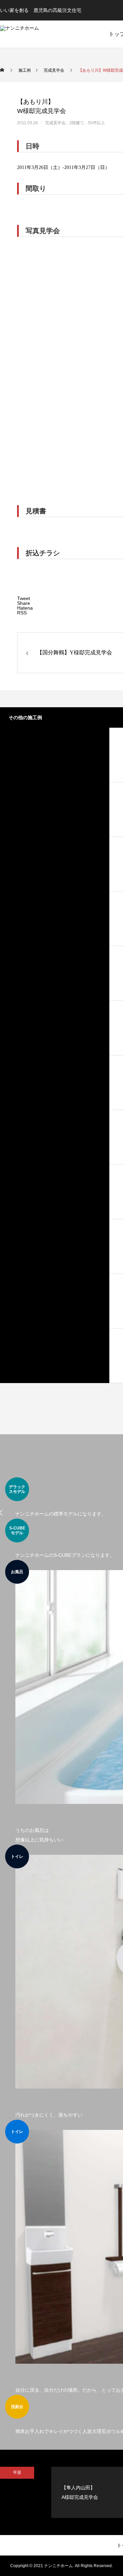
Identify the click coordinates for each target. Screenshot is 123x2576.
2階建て (77, 123)
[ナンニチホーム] (42, 34)
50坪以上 (96, 123)
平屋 (17, 2473)
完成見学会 (55, 123)
